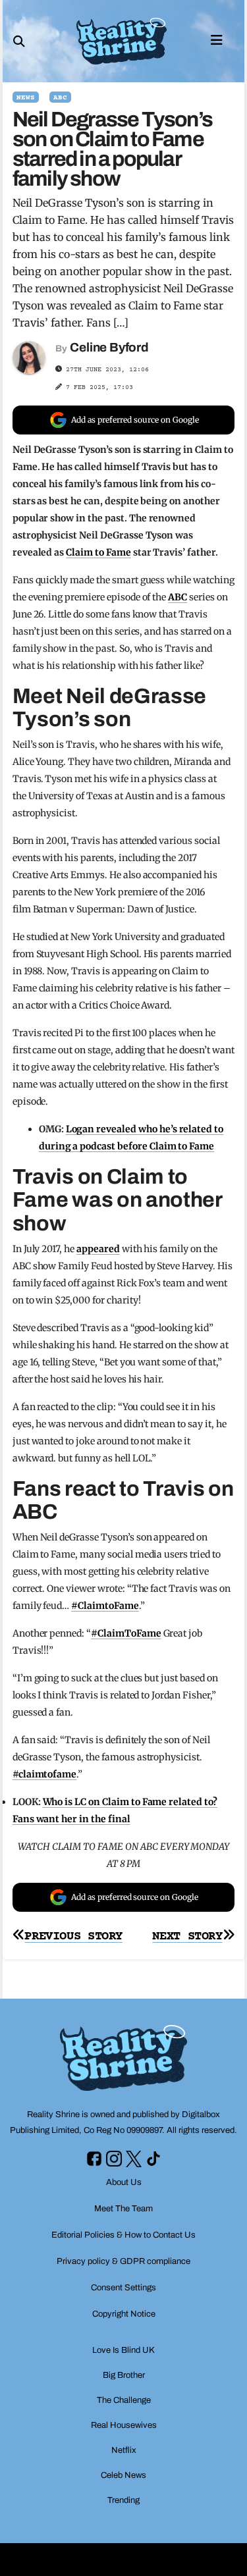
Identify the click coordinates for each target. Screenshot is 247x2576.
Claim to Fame (98, 552)
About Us (124, 2182)
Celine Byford (109, 347)
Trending (123, 2500)
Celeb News (123, 2475)
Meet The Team (123, 2209)
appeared (98, 1249)
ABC (60, 98)
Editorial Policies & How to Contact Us (123, 2235)
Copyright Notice (124, 2314)
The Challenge (124, 2400)
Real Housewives (124, 2425)
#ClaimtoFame (105, 1606)
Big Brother (124, 2375)
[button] (19, 41)
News (26, 98)
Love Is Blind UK (123, 2350)
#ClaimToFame (126, 1633)
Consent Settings (123, 2288)
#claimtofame (45, 1774)
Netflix (124, 2450)
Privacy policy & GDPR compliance (123, 2261)
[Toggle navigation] (217, 39)
